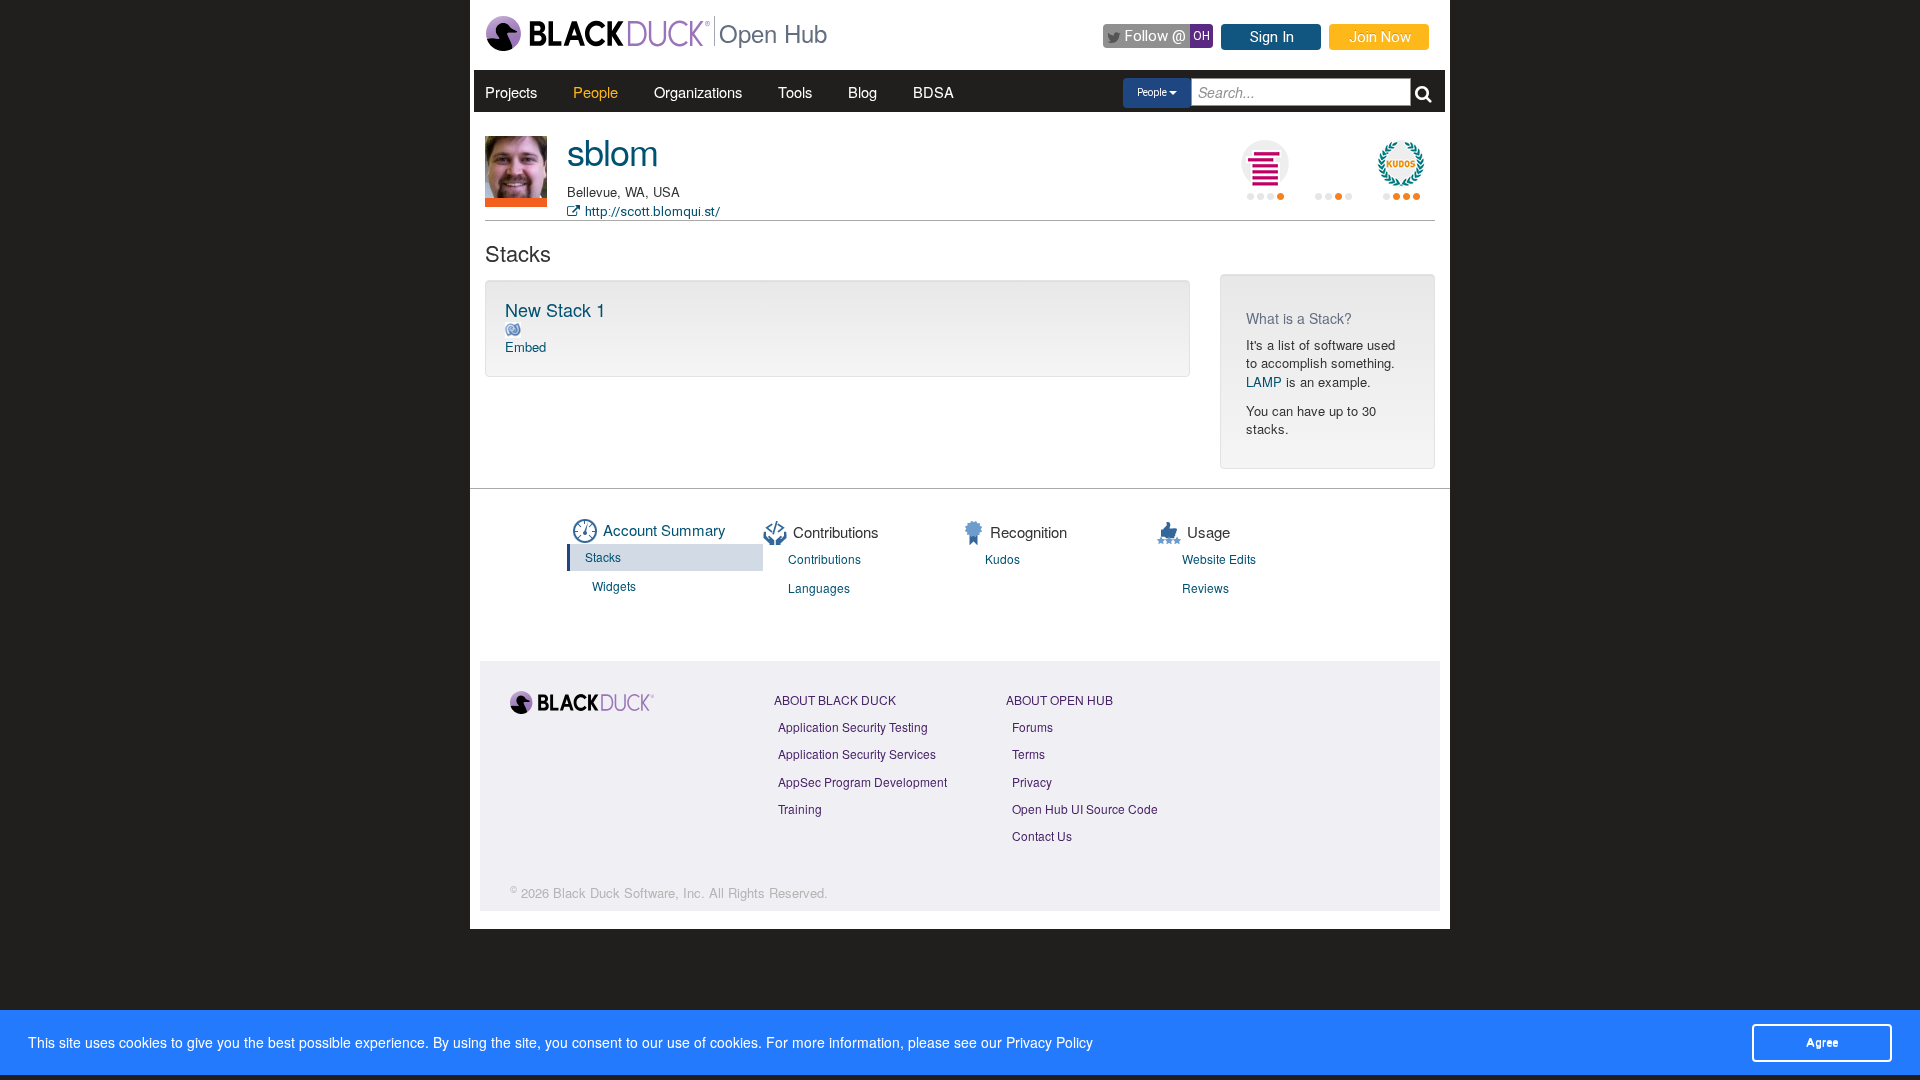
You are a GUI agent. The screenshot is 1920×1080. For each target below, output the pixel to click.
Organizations (698, 91)
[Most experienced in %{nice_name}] (516, 202)
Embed (525, 346)
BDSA (933, 91)
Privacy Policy (1049, 1042)
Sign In (1272, 37)
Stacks (603, 556)
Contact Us (1042, 835)
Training (800, 808)
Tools (795, 91)
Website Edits (1219, 558)
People (595, 91)
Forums (1032, 726)
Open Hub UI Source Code (1085, 808)
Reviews (1205, 587)
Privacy (1032, 781)
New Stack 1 (555, 309)
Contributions (824, 558)
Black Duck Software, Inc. (629, 892)
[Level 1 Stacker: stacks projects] (1265, 164)
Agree (1822, 1042)
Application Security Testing (853, 726)
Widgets (614, 585)
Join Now (1380, 37)
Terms (1028, 753)
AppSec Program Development (862, 781)
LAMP (1264, 381)
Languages (819, 587)
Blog (862, 91)
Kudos (1002, 558)
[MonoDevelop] (513, 328)
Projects (511, 91)
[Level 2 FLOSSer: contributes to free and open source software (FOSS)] (1333, 164)
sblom (612, 150)
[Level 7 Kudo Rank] (1401, 164)
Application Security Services (857, 753)
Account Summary (664, 529)
